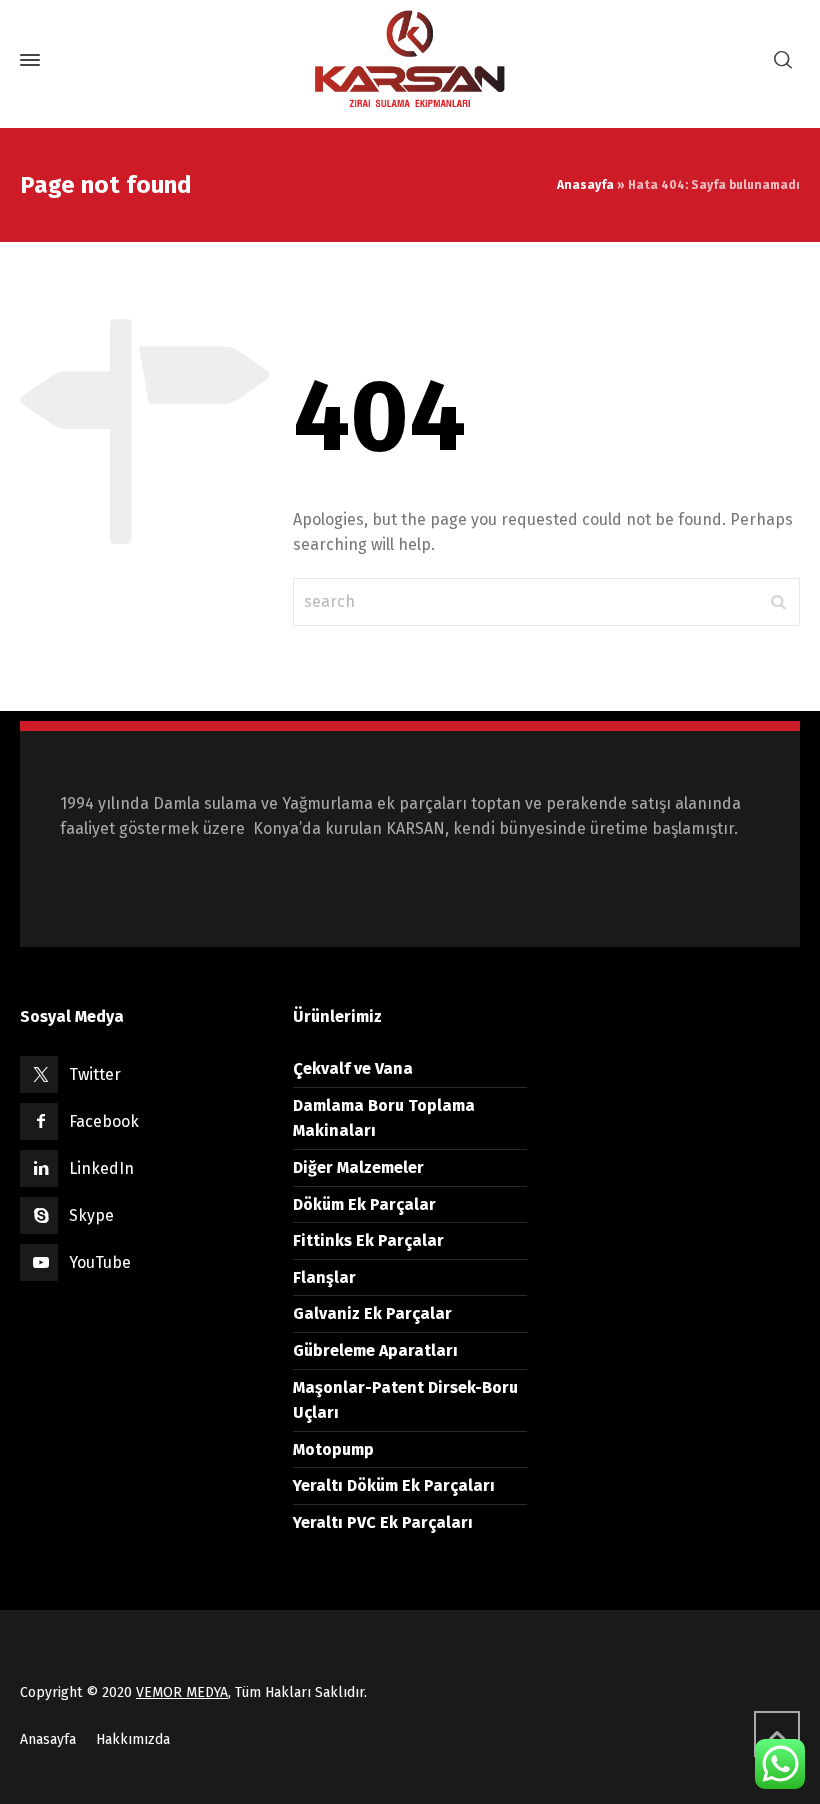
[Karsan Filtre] (410, 60)
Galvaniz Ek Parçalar (372, 1313)
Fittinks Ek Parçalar (368, 1240)
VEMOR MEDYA (182, 1692)
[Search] (783, 60)
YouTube (100, 1262)
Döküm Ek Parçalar (364, 1204)
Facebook (104, 1121)
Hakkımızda (133, 1739)
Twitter (95, 1074)
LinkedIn (101, 1168)
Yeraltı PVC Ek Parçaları (383, 1522)
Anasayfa (585, 185)
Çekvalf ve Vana (353, 1068)
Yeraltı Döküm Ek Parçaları (394, 1485)
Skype (91, 1215)
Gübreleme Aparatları (375, 1350)
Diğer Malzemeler (358, 1167)
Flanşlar (324, 1277)
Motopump (333, 1449)
